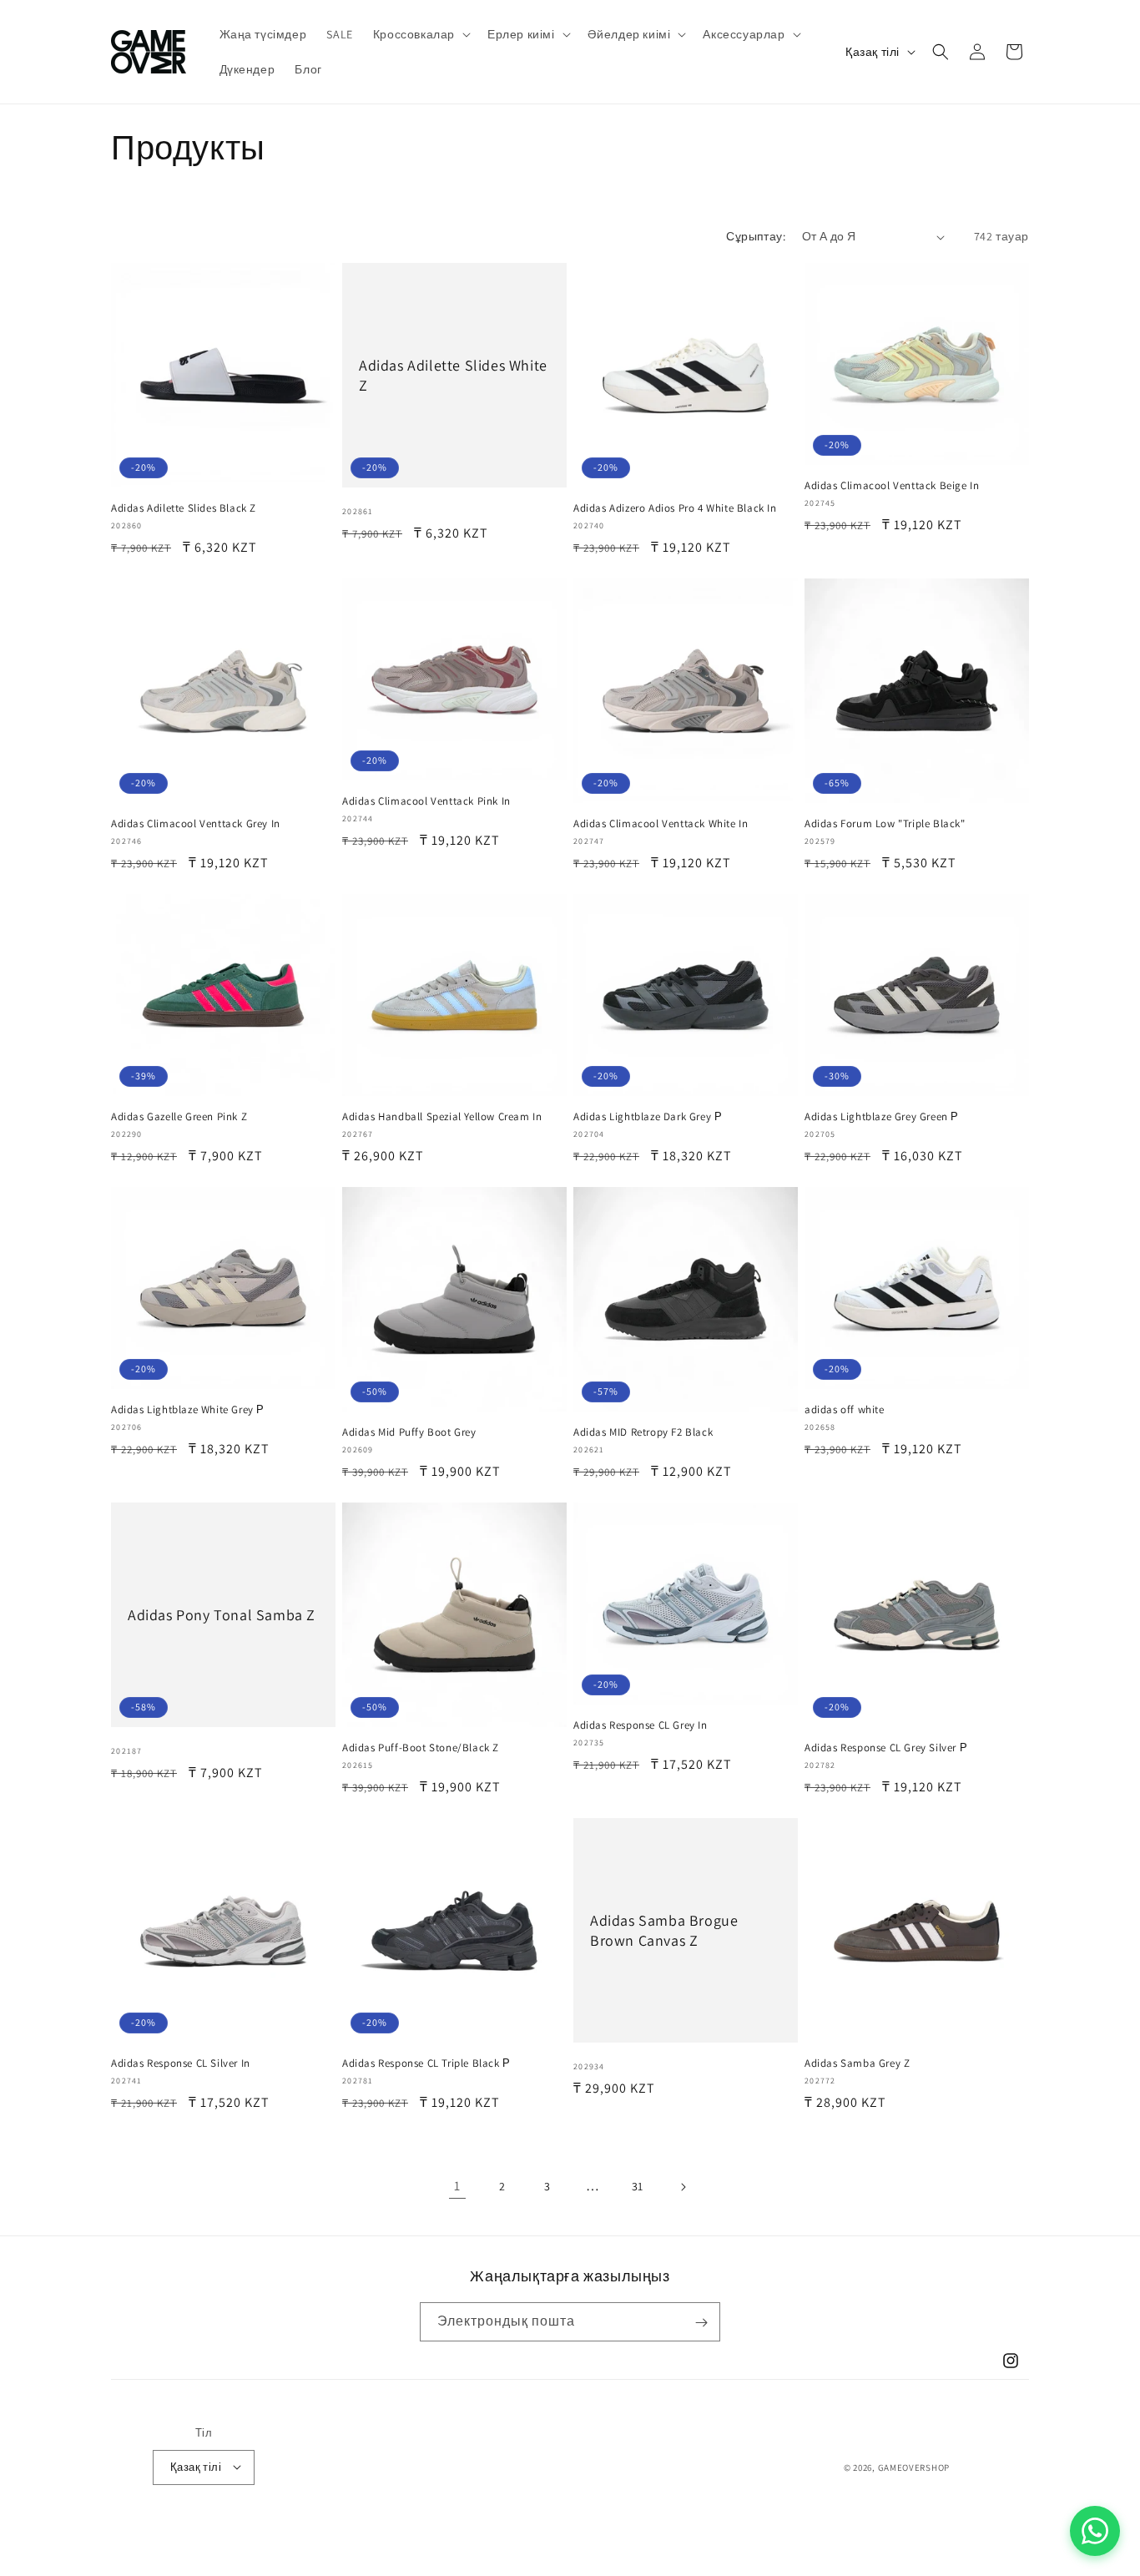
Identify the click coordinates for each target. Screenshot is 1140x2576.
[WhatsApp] (1095, 2531)
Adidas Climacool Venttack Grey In (196, 824)
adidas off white (845, 1410)
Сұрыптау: (756, 236)
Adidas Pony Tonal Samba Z (222, 1615)
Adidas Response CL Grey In (641, 1725)
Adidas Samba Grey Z (857, 2063)
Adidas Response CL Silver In (181, 2063)
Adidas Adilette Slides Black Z (184, 508)
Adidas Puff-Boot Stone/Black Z (421, 1748)
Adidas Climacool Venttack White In (661, 824)
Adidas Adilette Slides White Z (453, 375)
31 (638, 2186)
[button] (420, 34)
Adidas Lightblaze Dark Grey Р (648, 1117)
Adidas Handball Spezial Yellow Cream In (442, 1117)
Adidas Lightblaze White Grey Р (188, 1410)
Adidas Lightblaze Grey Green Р (882, 1117)
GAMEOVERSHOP (914, 2467)
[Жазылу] (701, 2323)
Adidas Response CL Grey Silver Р (886, 1748)
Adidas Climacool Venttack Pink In (426, 801)
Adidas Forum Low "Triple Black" (885, 824)
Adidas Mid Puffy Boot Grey (409, 1432)
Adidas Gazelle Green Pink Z (179, 1117)
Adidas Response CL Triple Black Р (426, 2063)
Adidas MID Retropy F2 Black (643, 1432)
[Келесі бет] (683, 2187)
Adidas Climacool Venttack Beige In (892, 486)
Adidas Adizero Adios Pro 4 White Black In (675, 508)
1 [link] (457, 2186)
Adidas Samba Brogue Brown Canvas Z (664, 1930)
